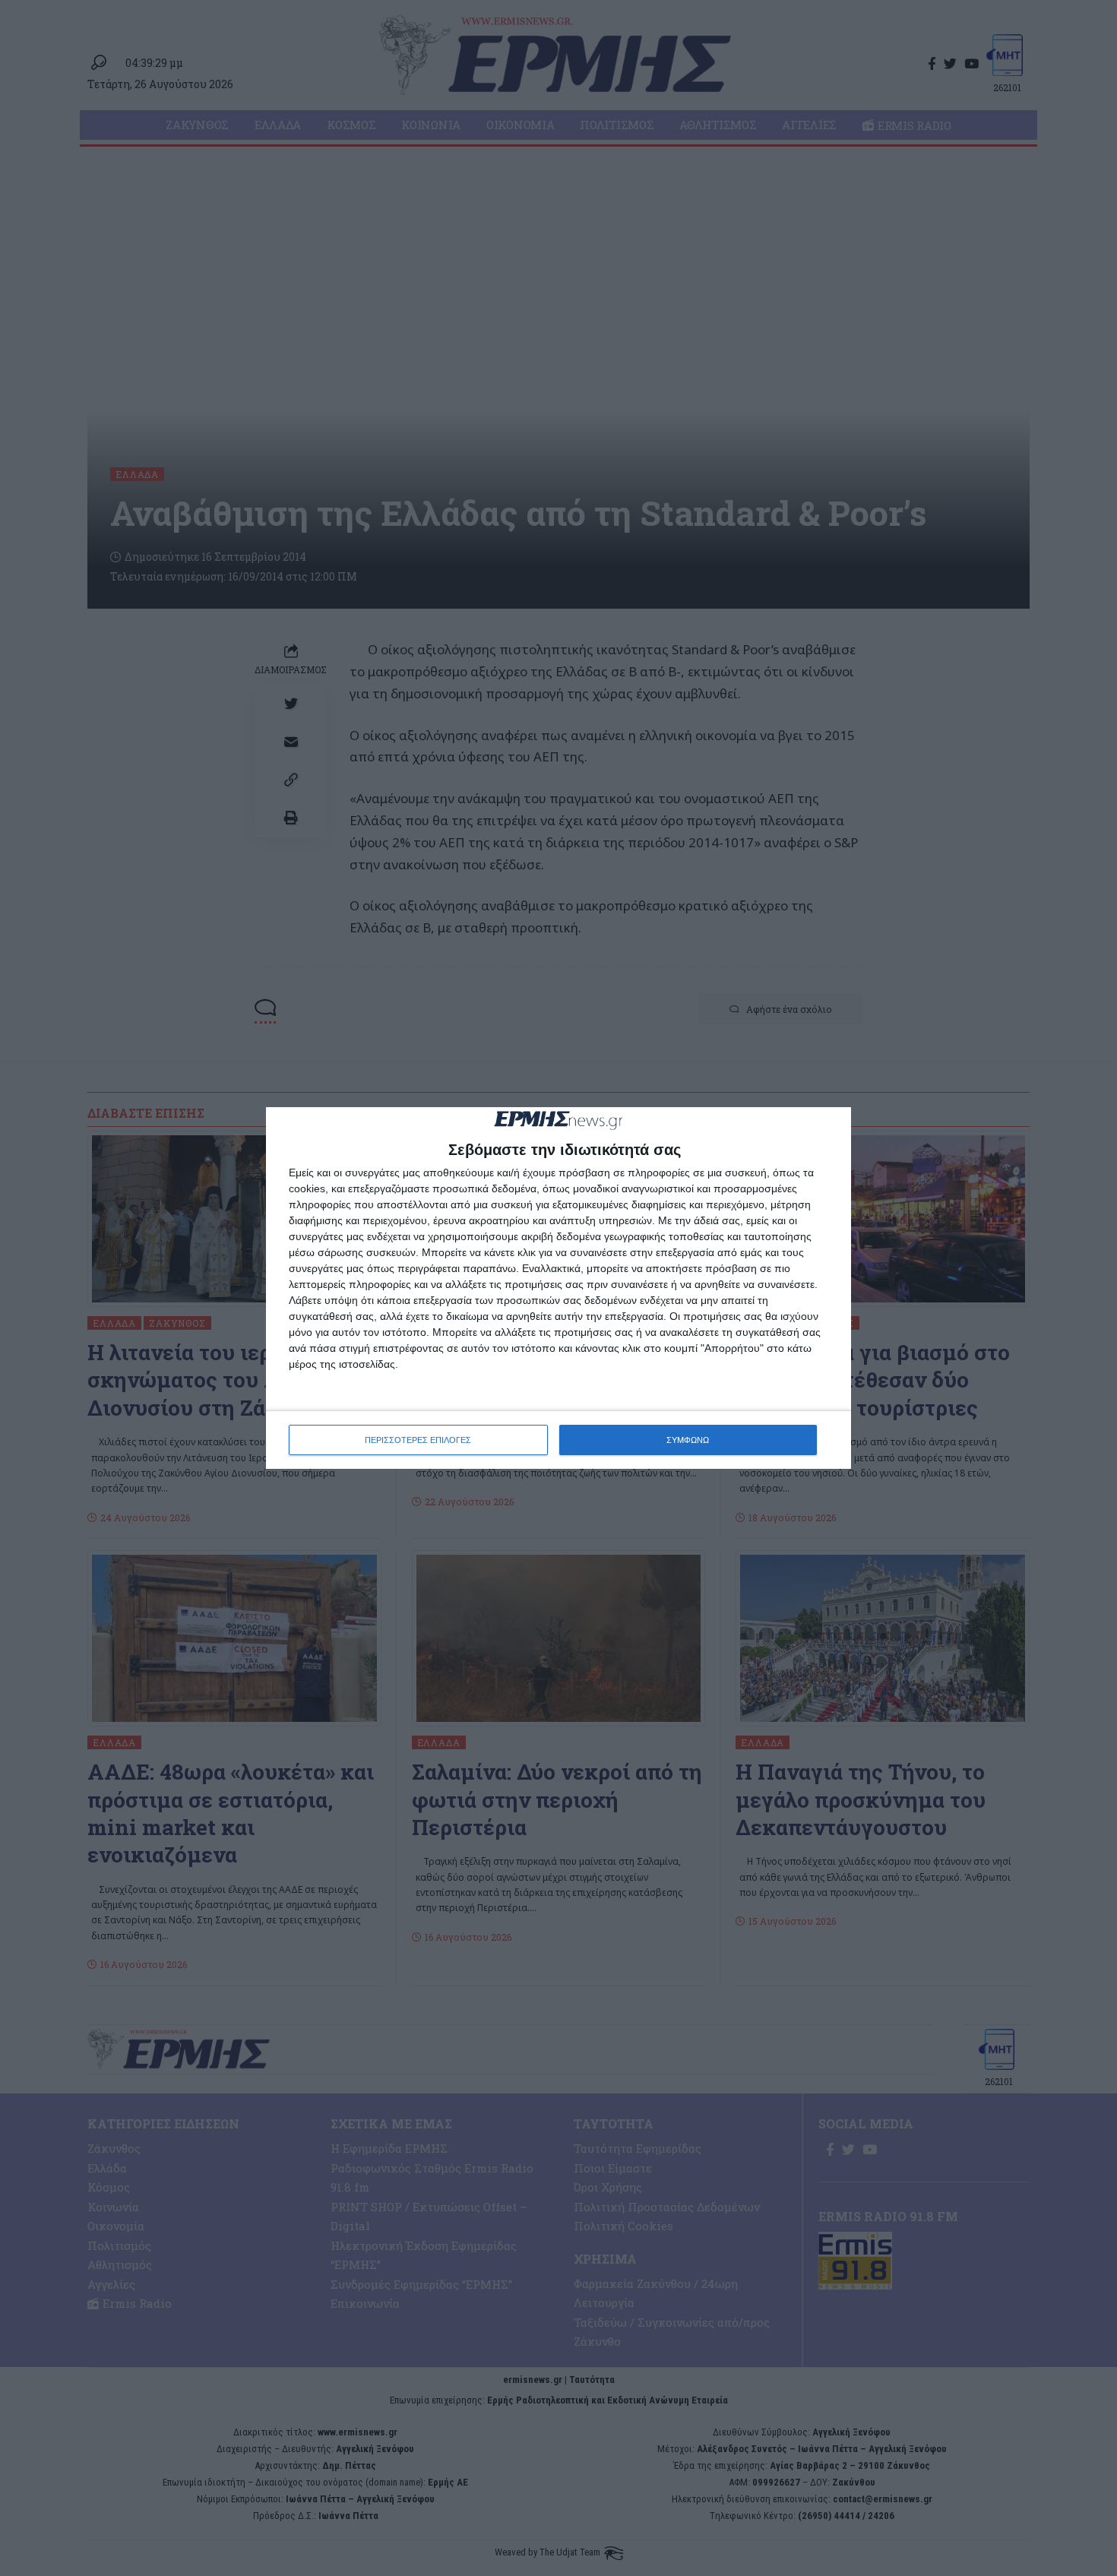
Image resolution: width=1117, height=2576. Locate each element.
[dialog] (558, 1288)
